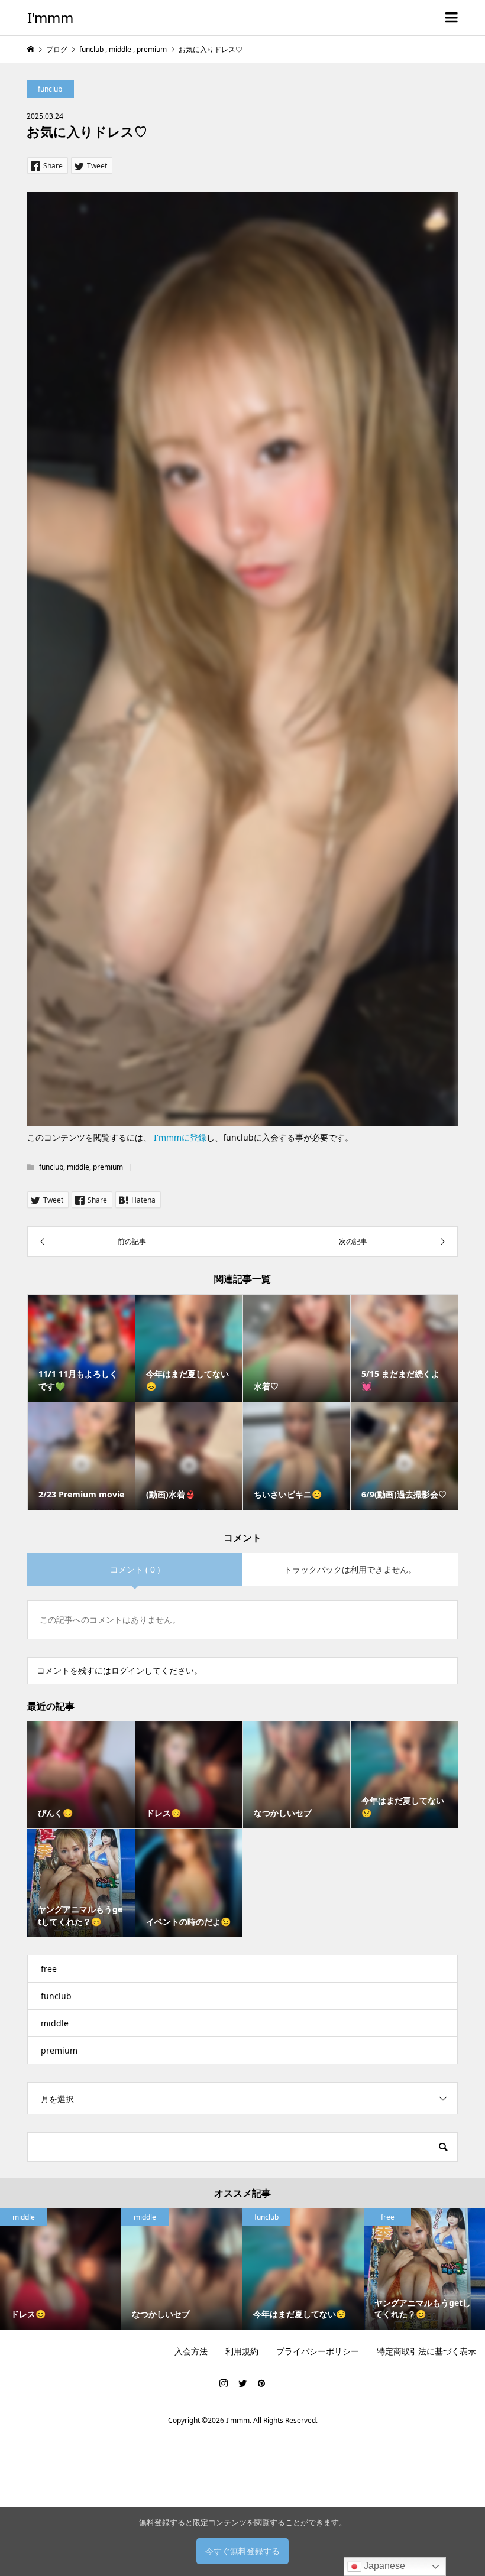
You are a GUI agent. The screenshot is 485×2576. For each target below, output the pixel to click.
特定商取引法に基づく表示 (426, 2351)
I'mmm (50, 17)
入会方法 (191, 2351)
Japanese (383, 2566)
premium (108, 1167)
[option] (61, 2269)
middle (78, 1167)
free (49, 1969)
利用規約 (242, 2351)
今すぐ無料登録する (242, 2551)
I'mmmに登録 (180, 1137)
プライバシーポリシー (318, 2351)
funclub (50, 89)
